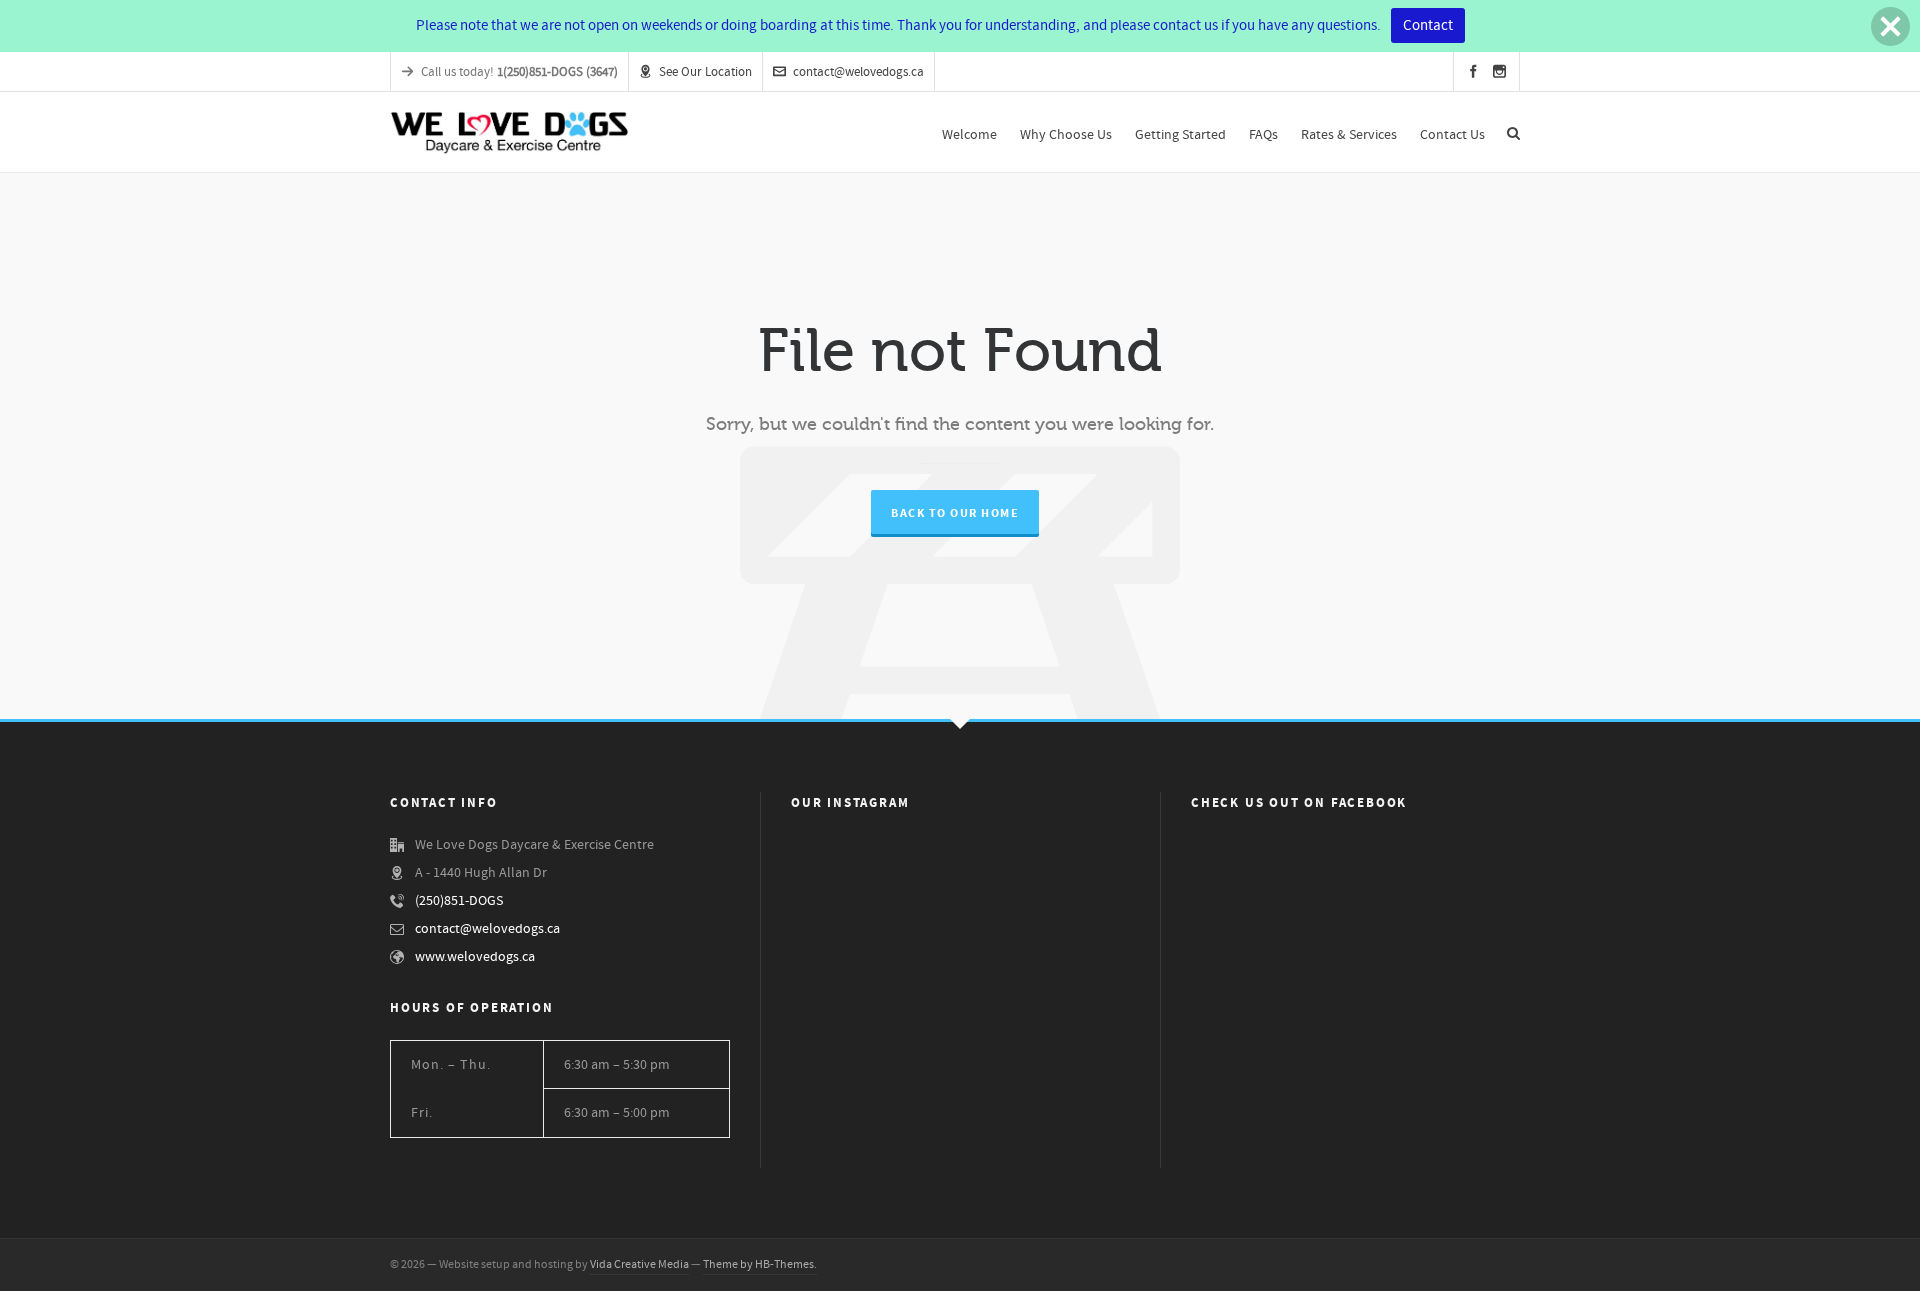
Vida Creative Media (639, 1264)
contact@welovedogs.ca (858, 72)
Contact (1428, 25)
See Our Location (705, 72)
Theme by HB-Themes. (760, 1264)
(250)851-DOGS (459, 901)
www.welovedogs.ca (475, 957)
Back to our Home (955, 513)
